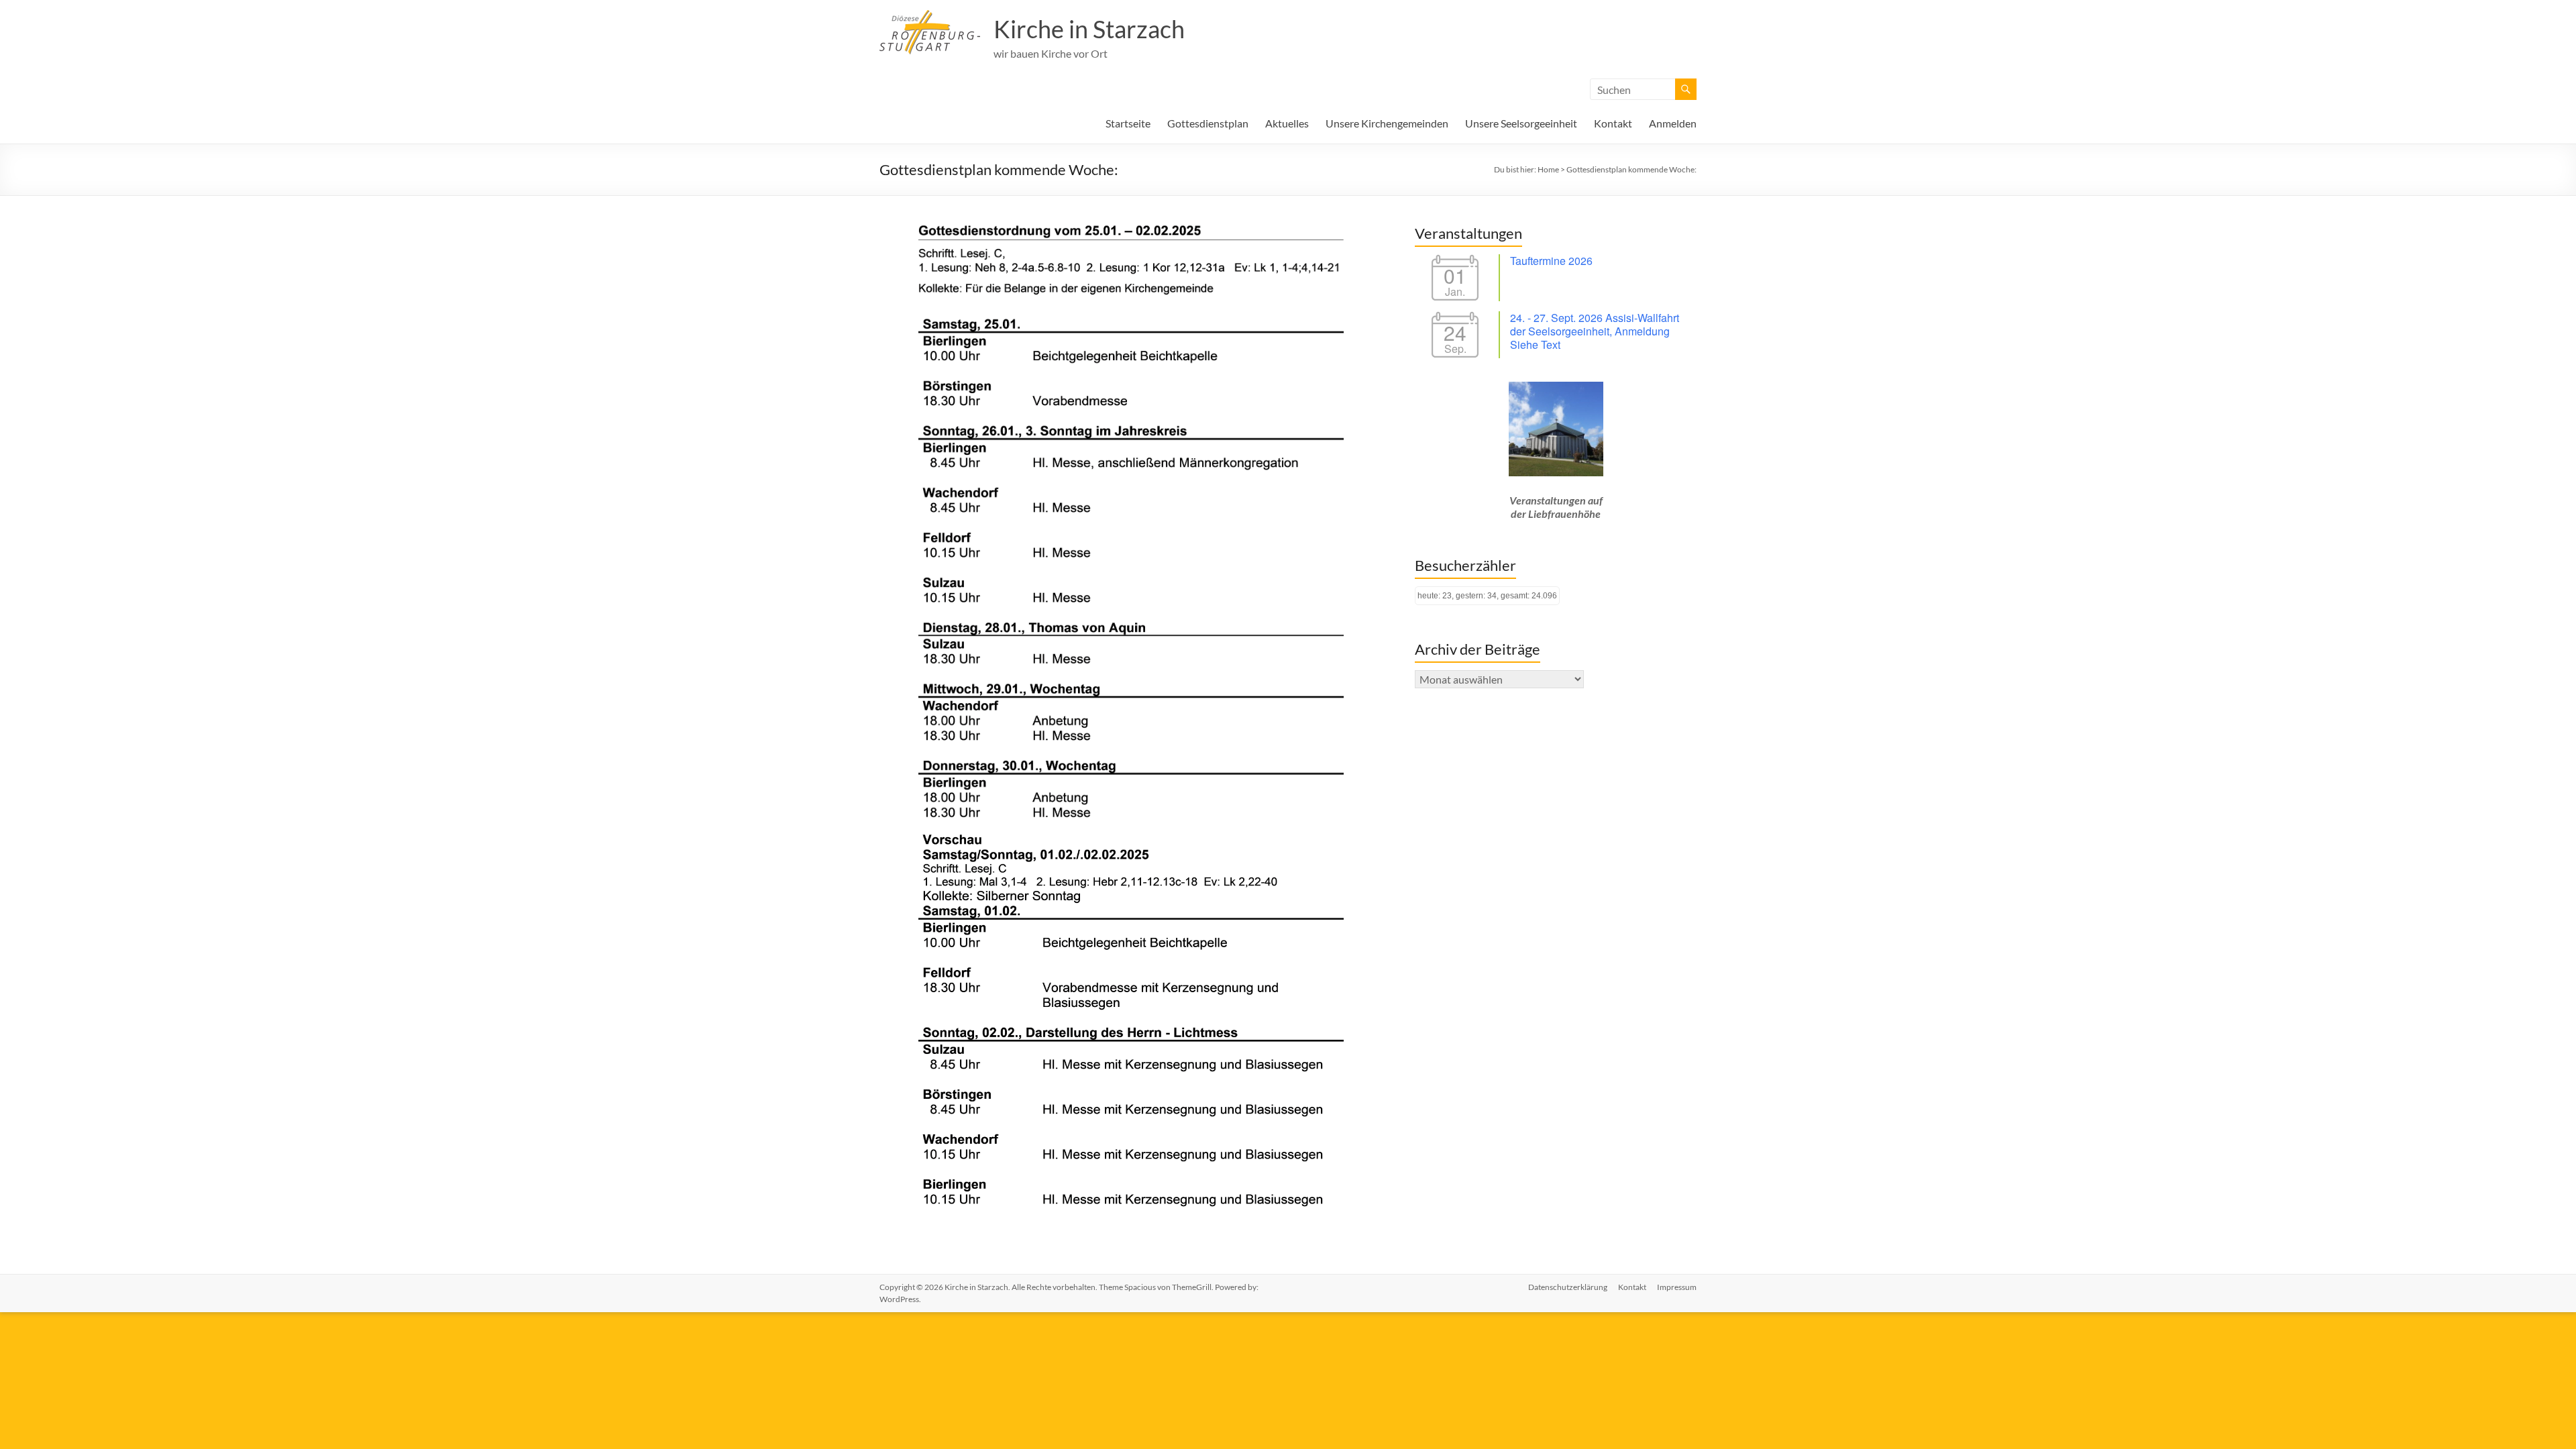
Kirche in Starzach (1089, 29)
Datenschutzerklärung (1568, 1287)
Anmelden (1673, 123)
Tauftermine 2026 (1551, 261)
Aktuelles (1287, 123)
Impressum (1677, 1287)
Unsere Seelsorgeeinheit (1521, 123)
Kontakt (1613, 123)
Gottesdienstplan (1208, 123)
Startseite (1128, 123)
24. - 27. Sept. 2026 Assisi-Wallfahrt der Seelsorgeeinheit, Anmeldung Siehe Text (1595, 331)
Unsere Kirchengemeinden (1387, 123)
